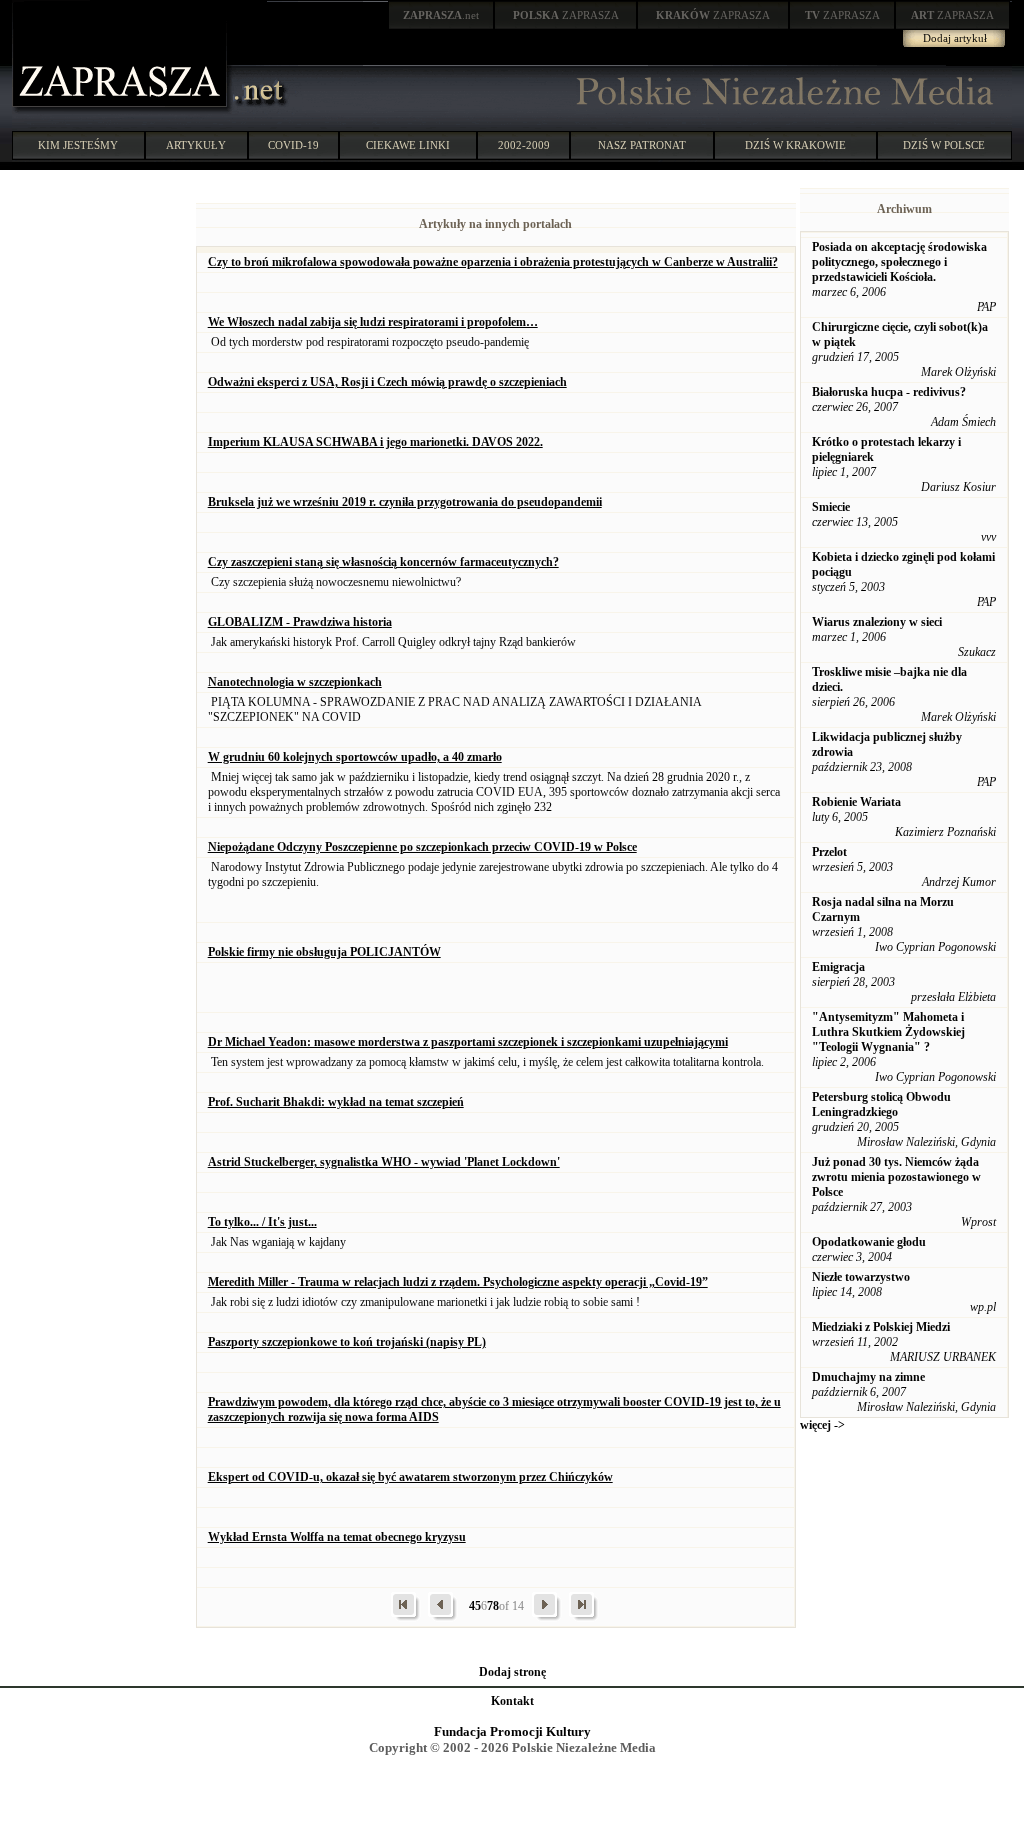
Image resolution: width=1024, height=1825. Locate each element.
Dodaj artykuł (955, 38)
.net (441, 15)
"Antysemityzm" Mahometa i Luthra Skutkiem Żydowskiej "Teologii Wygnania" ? (888, 1032)
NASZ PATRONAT (642, 145)
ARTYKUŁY (196, 145)
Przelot (829, 852)
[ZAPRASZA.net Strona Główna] (122, 110)
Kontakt (512, 1701)
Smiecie (831, 507)
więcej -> (822, 1425)
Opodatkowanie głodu (869, 1242)
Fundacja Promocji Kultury (512, 1731)
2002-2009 (524, 145)
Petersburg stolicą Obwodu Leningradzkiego (881, 1104)
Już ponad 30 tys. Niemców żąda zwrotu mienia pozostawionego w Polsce (896, 1177)
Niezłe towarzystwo (861, 1277)
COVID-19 (293, 145)
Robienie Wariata (856, 802)
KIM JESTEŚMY (78, 145)
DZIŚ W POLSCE (944, 145)
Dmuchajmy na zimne (868, 1377)
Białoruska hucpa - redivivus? (889, 392)
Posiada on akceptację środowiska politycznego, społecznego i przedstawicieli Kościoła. (899, 262)
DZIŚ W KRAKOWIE (795, 145)
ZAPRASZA (566, 15)
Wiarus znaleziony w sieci (877, 622)
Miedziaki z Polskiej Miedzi (881, 1327)
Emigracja (838, 967)
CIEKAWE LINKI (408, 145)
